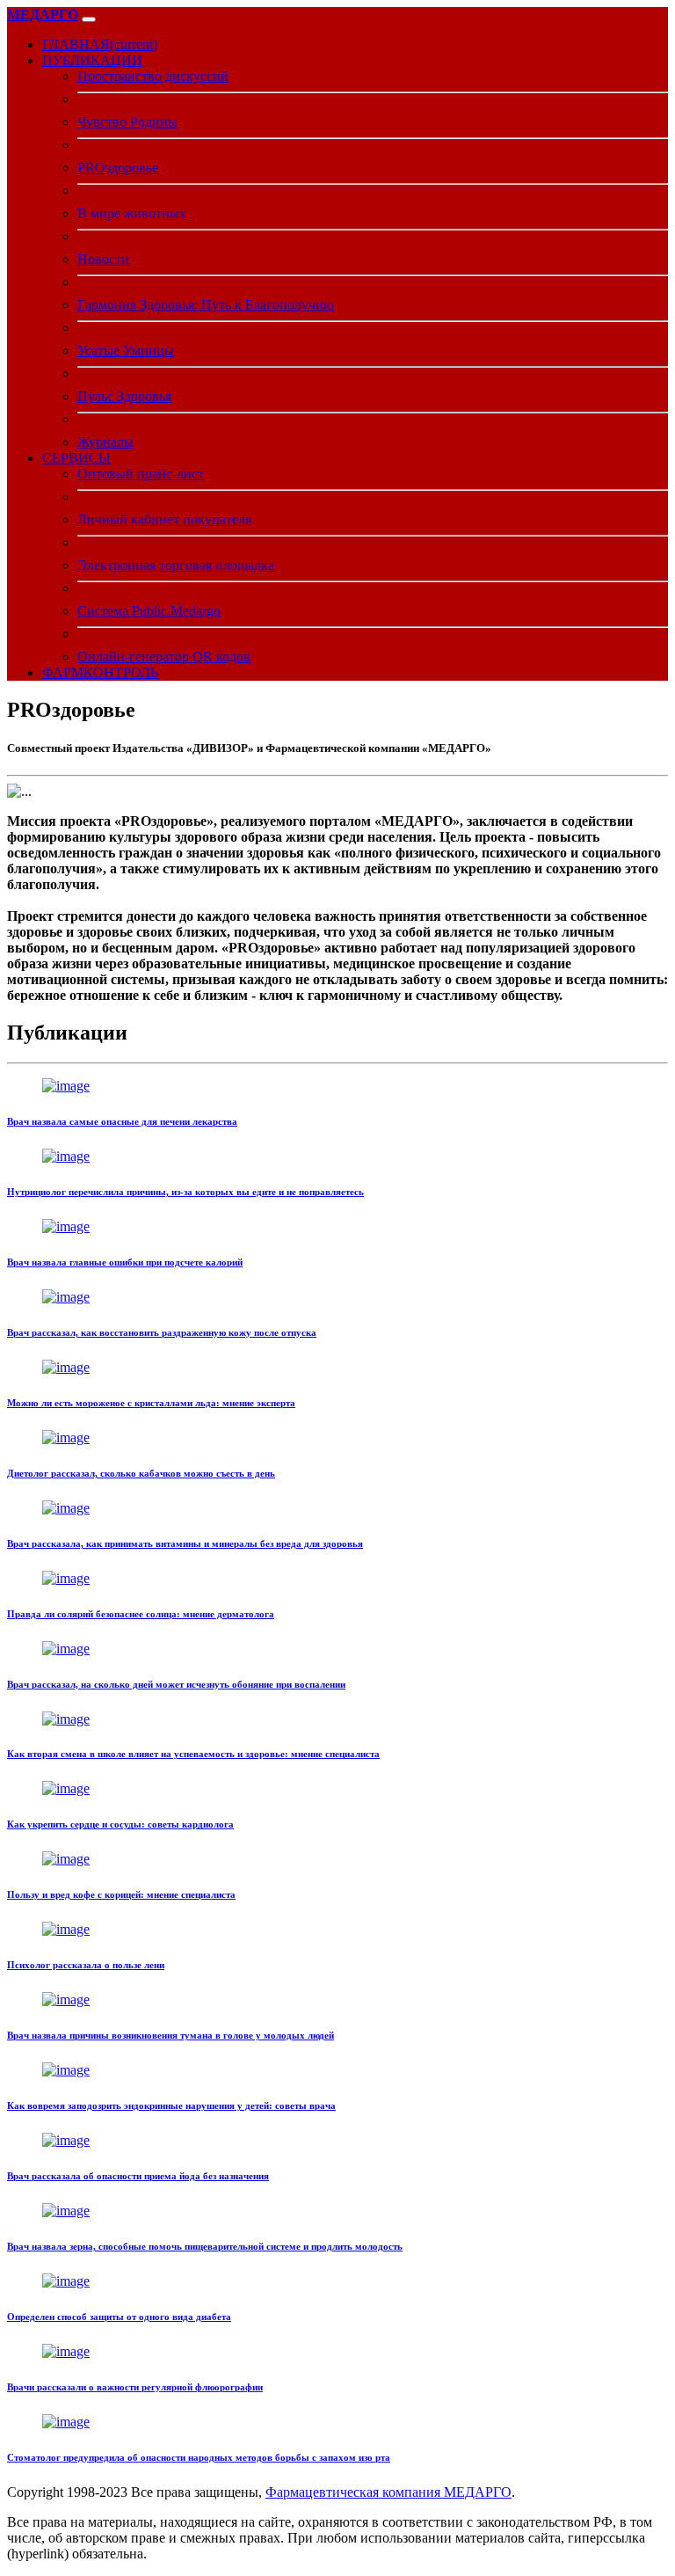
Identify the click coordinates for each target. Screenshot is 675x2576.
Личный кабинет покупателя (164, 519)
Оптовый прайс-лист (141, 474)
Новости (103, 259)
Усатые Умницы (126, 350)
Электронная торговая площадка (176, 565)
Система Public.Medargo (149, 611)
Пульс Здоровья (124, 396)
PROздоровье (118, 168)
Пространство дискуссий (153, 76)
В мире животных (132, 213)
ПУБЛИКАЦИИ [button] (92, 60)
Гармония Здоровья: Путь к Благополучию (206, 305)
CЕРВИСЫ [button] (76, 458)
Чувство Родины (127, 122)
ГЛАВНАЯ (100, 44)
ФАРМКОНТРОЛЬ (100, 672)
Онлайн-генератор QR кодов (164, 657)
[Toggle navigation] (89, 19)
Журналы (105, 442)
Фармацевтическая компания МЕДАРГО (388, 2492)
